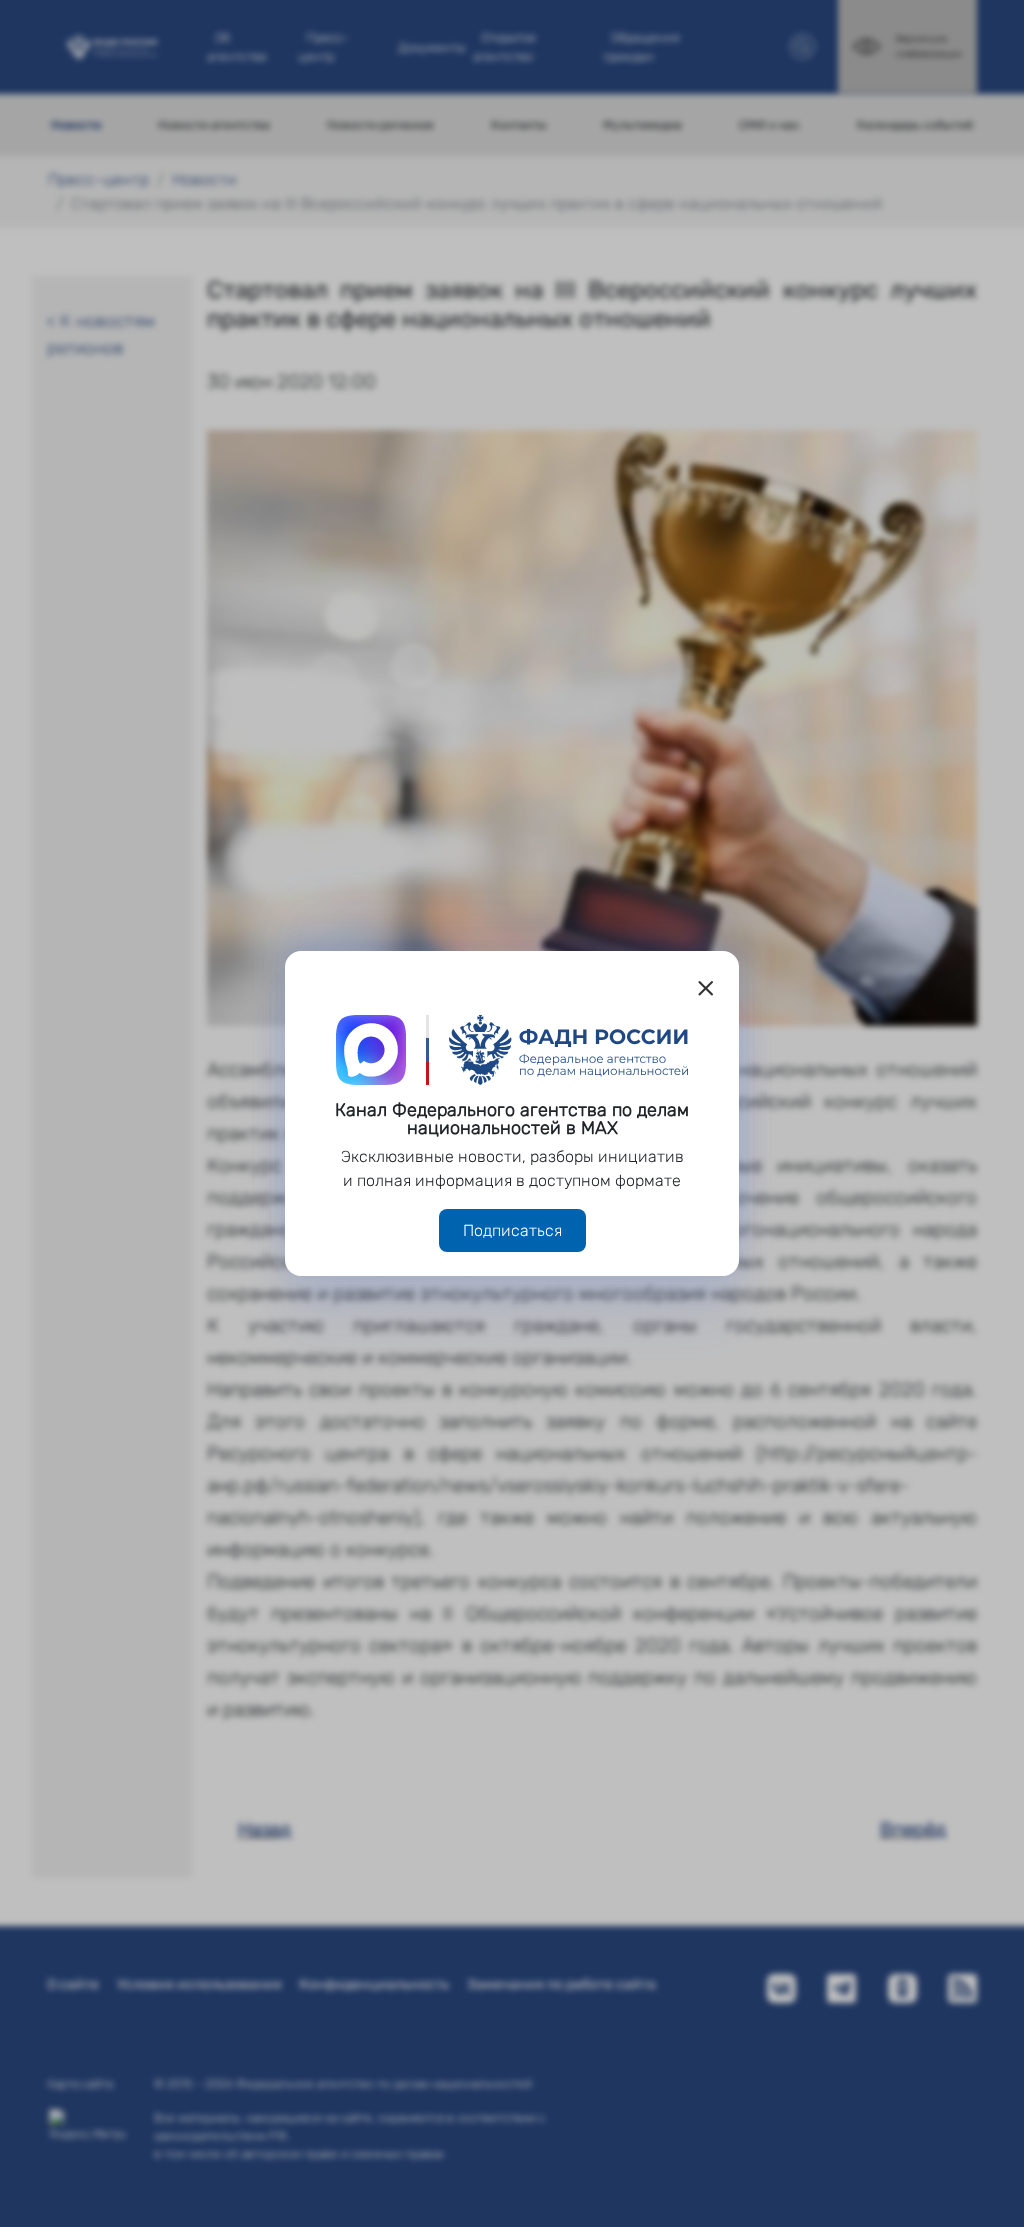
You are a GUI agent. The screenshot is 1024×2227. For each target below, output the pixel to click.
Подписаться (512, 1230)
